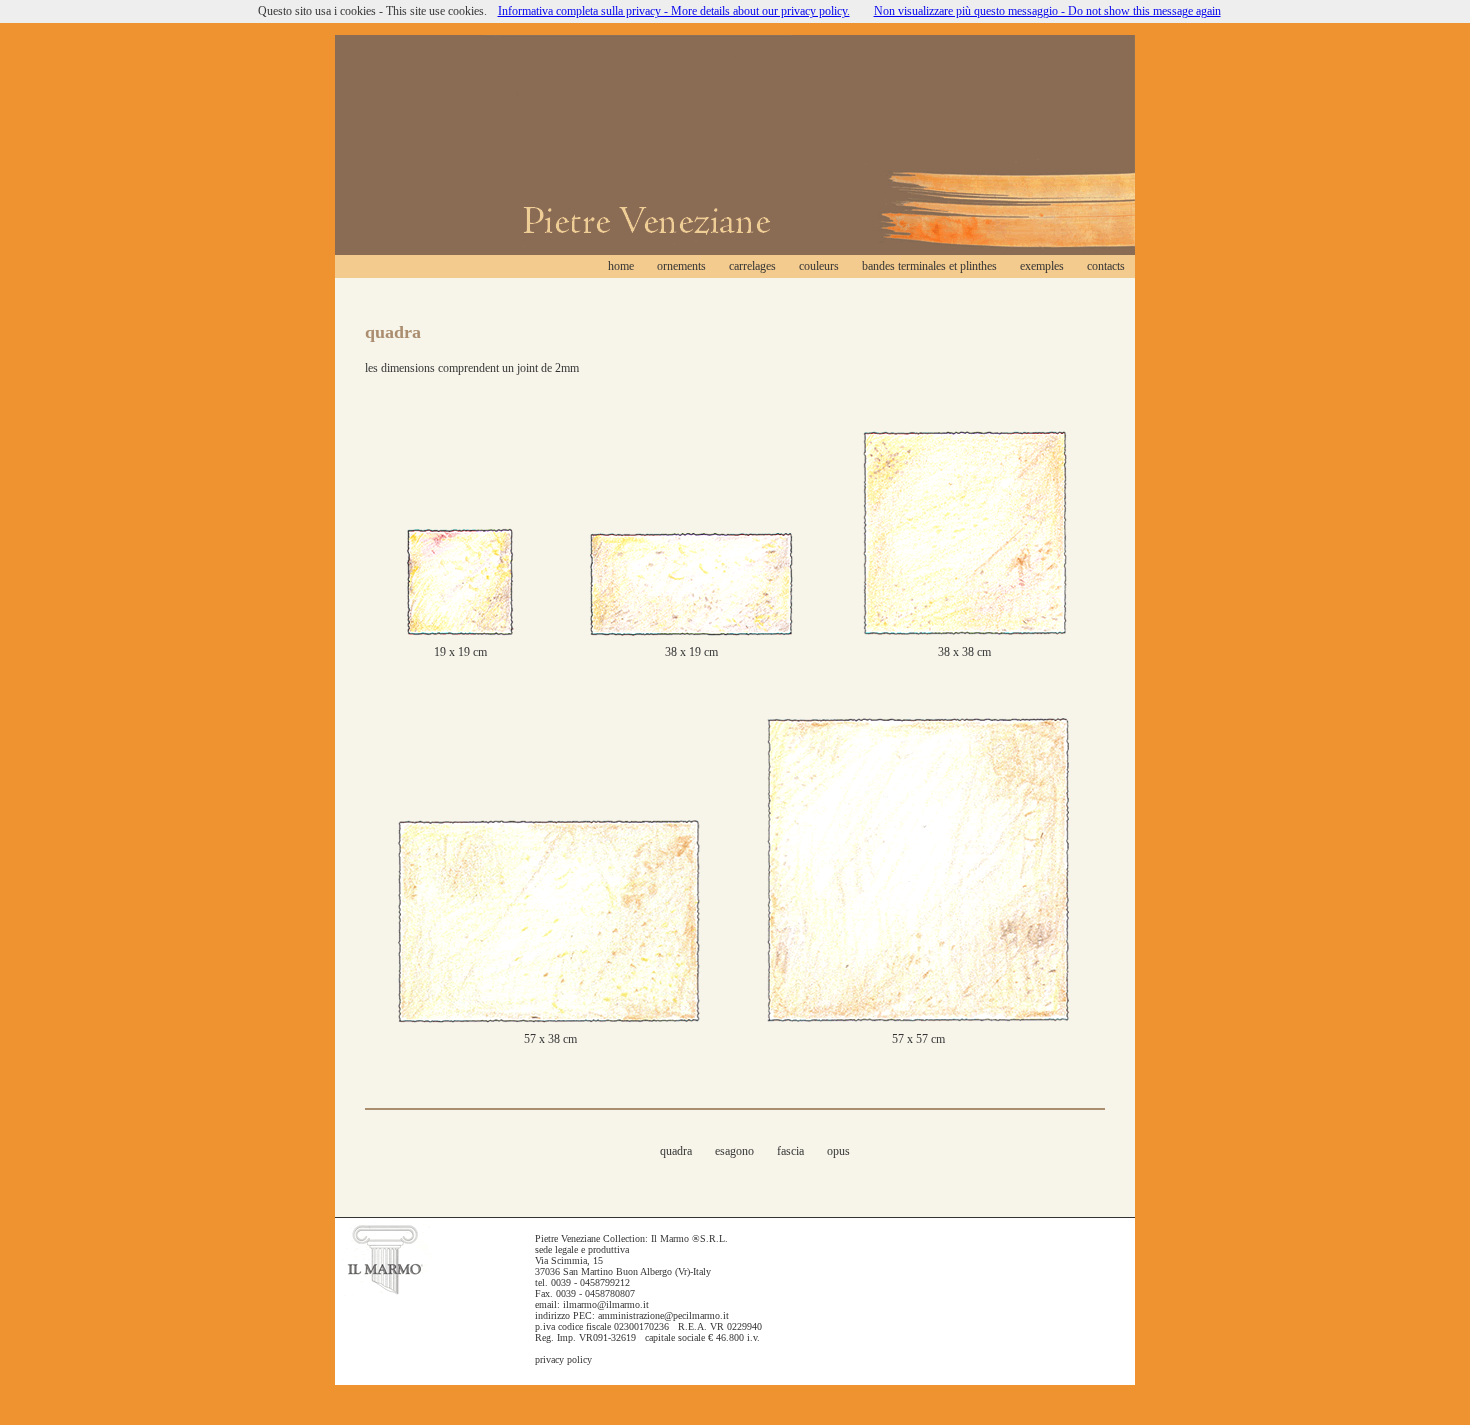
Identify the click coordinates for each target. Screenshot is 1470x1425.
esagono (736, 1151)
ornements (681, 266)
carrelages (752, 266)
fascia (790, 1151)
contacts (1106, 266)
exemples (1042, 266)
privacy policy (563, 1359)
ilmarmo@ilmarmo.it (606, 1304)
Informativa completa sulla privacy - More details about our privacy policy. (674, 11)
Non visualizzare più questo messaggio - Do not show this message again (1047, 11)
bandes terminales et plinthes (929, 266)
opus (838, 1151)
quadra (676, 1151)
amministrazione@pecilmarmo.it (663, 1315)
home (621, 266)
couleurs (819, 266)
